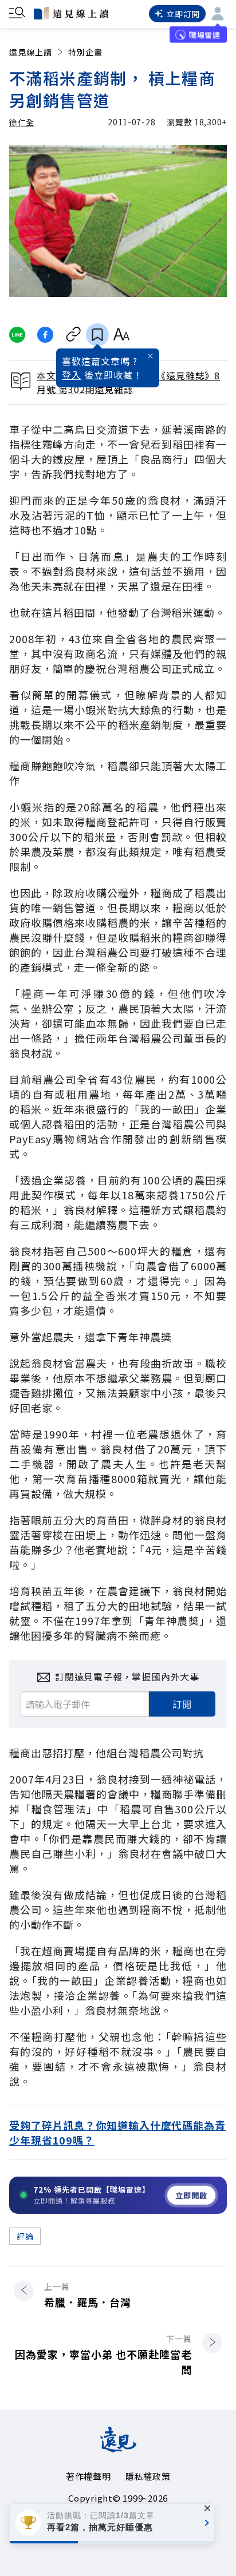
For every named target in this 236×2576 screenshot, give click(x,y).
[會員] (218, 14)
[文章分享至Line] (17, 335)
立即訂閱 (183, 14)
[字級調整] (121, 335)
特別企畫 (85, 52)
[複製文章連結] (74, 335)
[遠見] (118, 2448)
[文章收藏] (97, 335)
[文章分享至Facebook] (46, 335)
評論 (25, 2236)
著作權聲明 (88, 2476)
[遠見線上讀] (71, 13)
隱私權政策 (148, 2476)
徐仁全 (22, 122)
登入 (72, 375)
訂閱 (182, 1704)
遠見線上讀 (31, 52)
